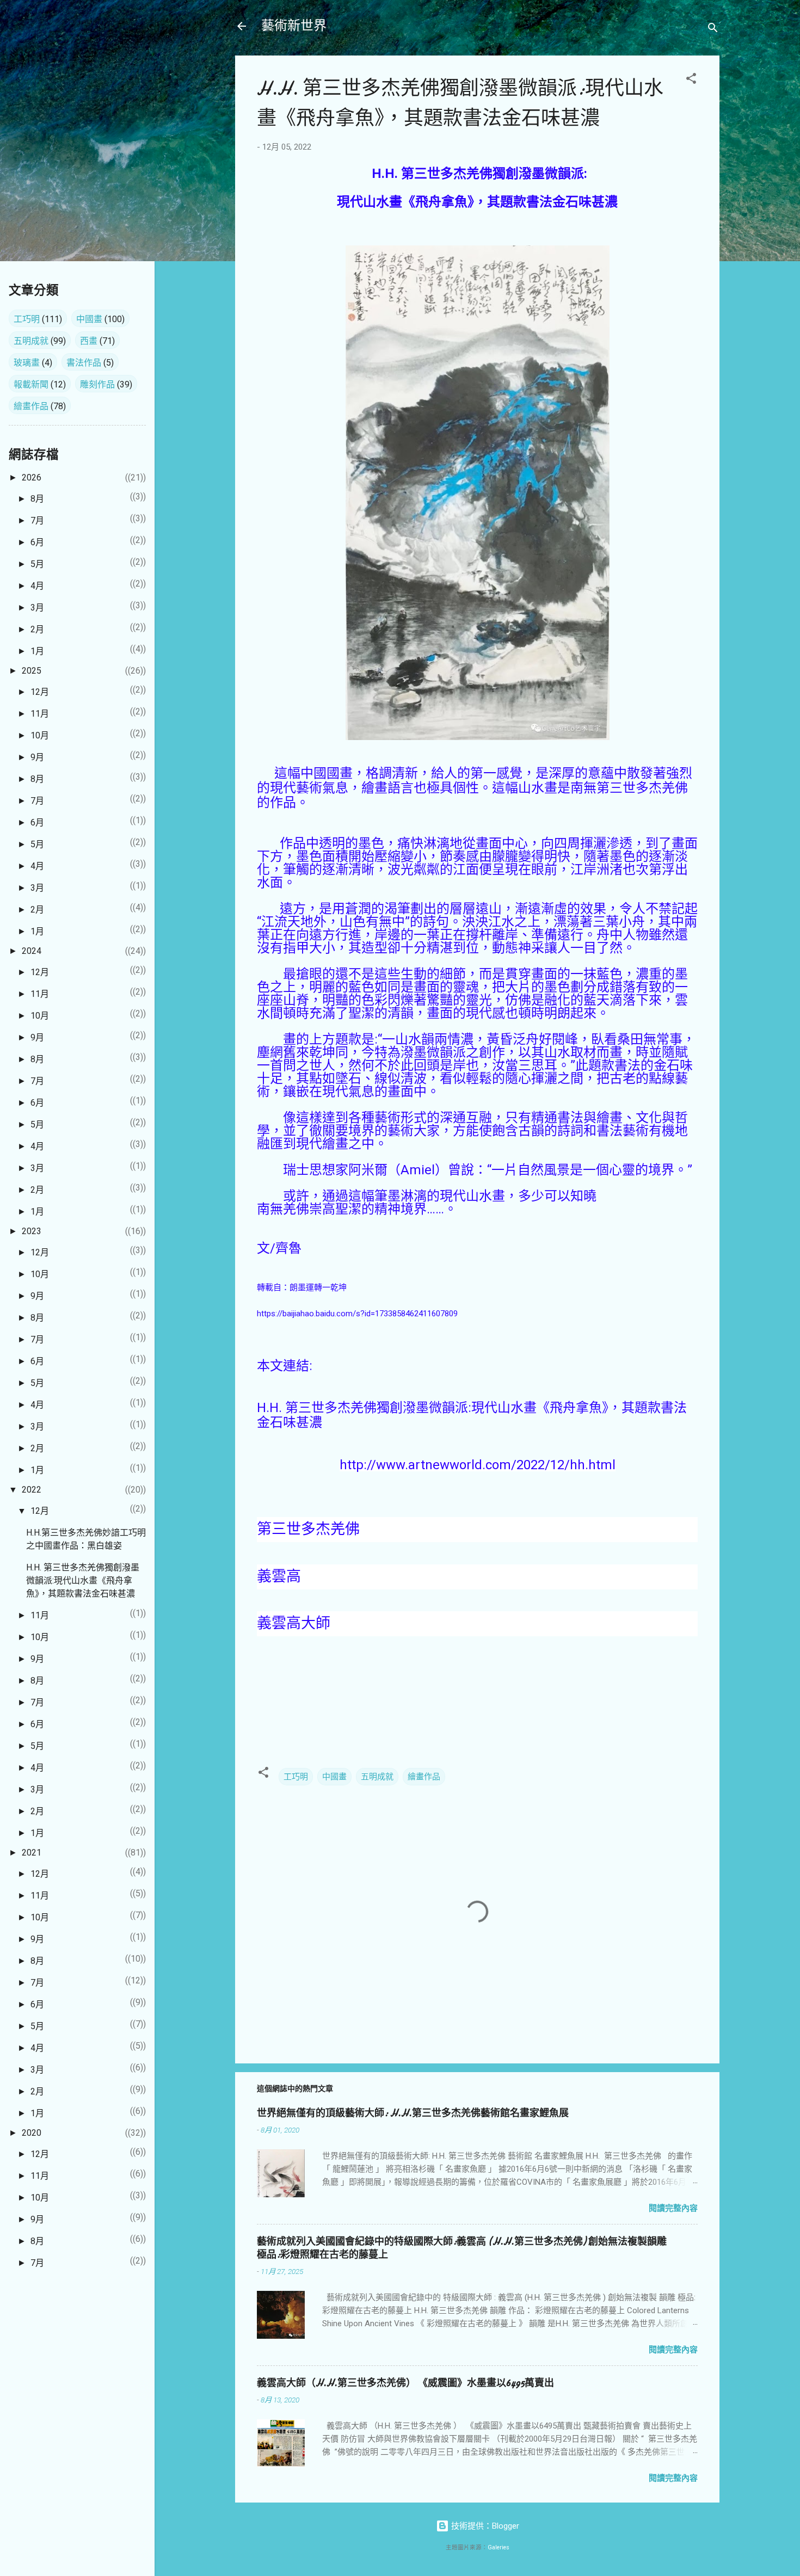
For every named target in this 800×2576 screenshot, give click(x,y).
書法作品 (84, 363)
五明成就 (377, 1777)
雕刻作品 (97, 384)
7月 (37, 520)
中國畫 (334, 1777)
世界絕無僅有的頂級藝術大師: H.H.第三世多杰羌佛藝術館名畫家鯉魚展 (413, 2113)
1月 (37, 651)
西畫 (89, 341)
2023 (32, 1231)
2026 (32, 477)
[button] (691, 80)
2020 (32, 2133)
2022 (32, 1490)
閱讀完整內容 (673, 2208)
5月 (37, 564)
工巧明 (296, 1777)
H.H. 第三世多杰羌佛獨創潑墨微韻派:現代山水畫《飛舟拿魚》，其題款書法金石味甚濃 (83, 1580)
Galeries (499, 2547)
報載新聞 (31, 384)
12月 (40, 692)
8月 (37, 499)
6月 (37, 542)
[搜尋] (713, 30)
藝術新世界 (294, 26)
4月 (37, 586)
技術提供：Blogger (484, 2526)
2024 (32, 951)
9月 (37, 757)
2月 (37, 629)
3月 (37, 608)
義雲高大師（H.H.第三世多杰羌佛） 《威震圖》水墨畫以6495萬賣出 (405, 2383)
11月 (40, 714)
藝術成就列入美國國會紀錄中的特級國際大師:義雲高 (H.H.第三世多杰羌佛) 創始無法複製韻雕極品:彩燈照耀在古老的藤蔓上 (462, 2248)
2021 (32, 1853)
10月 (40, 735)
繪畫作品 (424, 1777)
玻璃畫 (27, 363)
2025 (32, 671)
